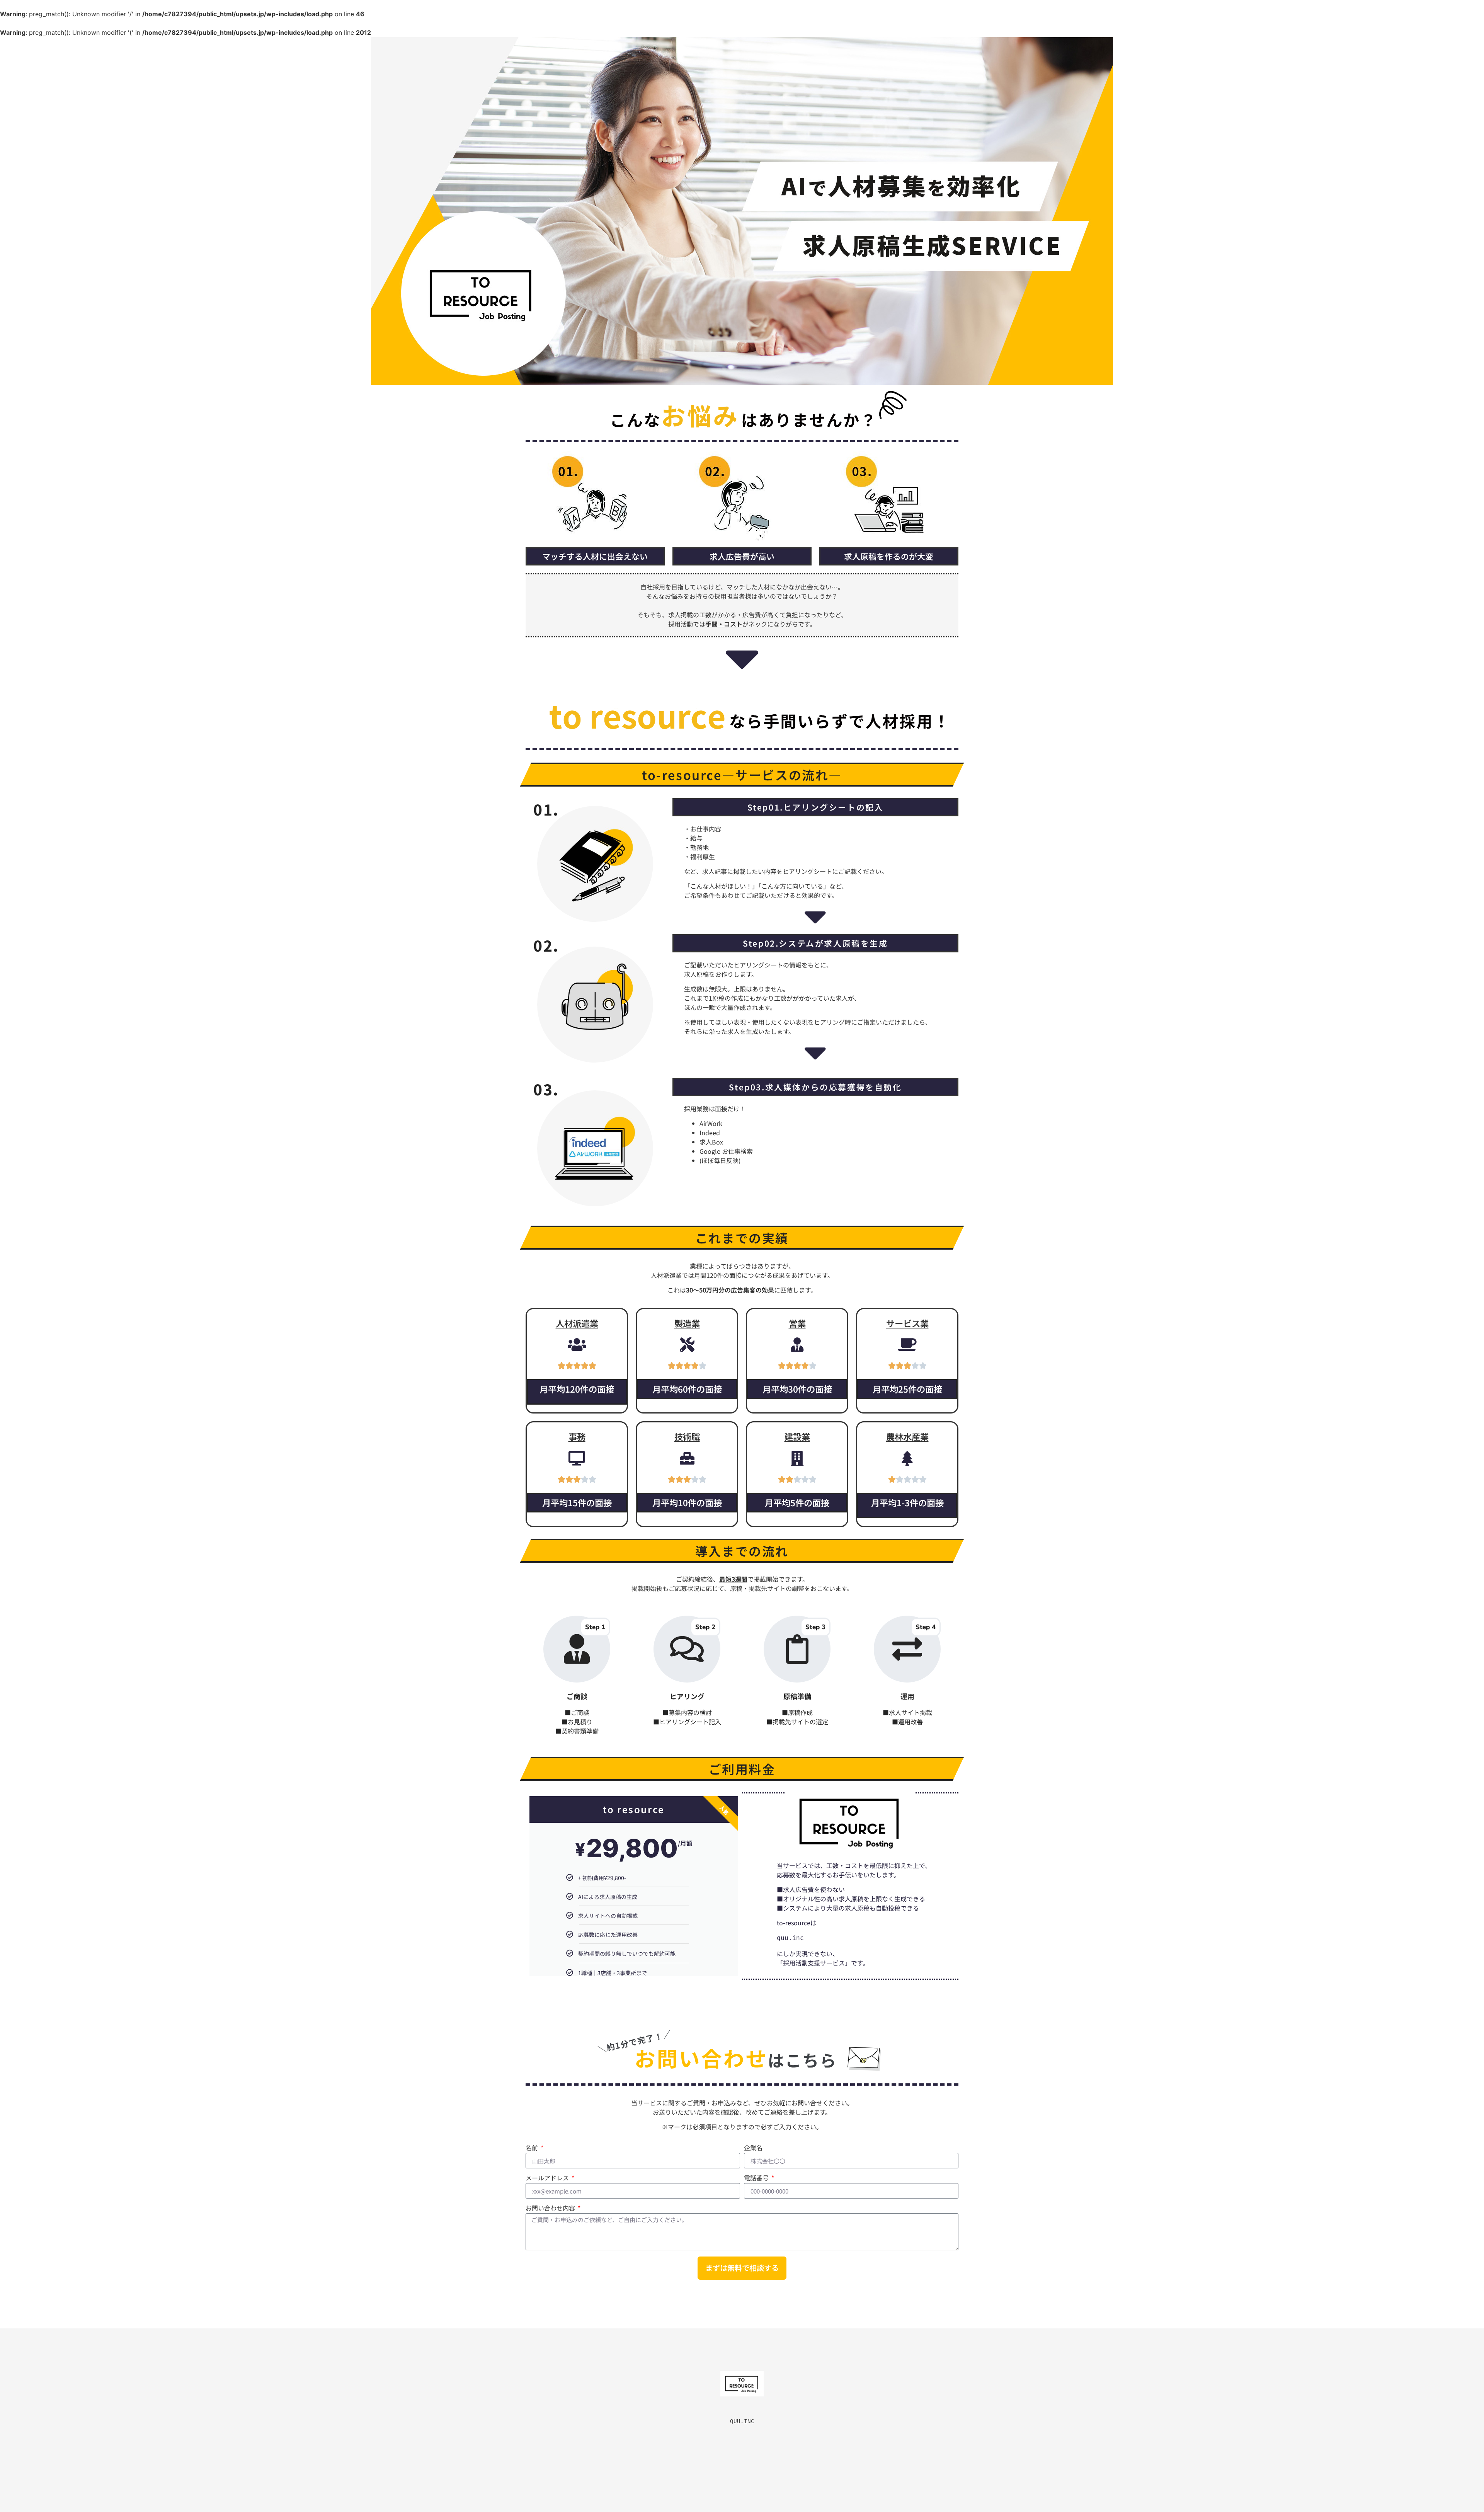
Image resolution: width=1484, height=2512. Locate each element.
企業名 (753, 2148)
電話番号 (757, 2178)
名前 (533, 2148)
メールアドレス (548, 2178)
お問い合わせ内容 (551, 2209)
